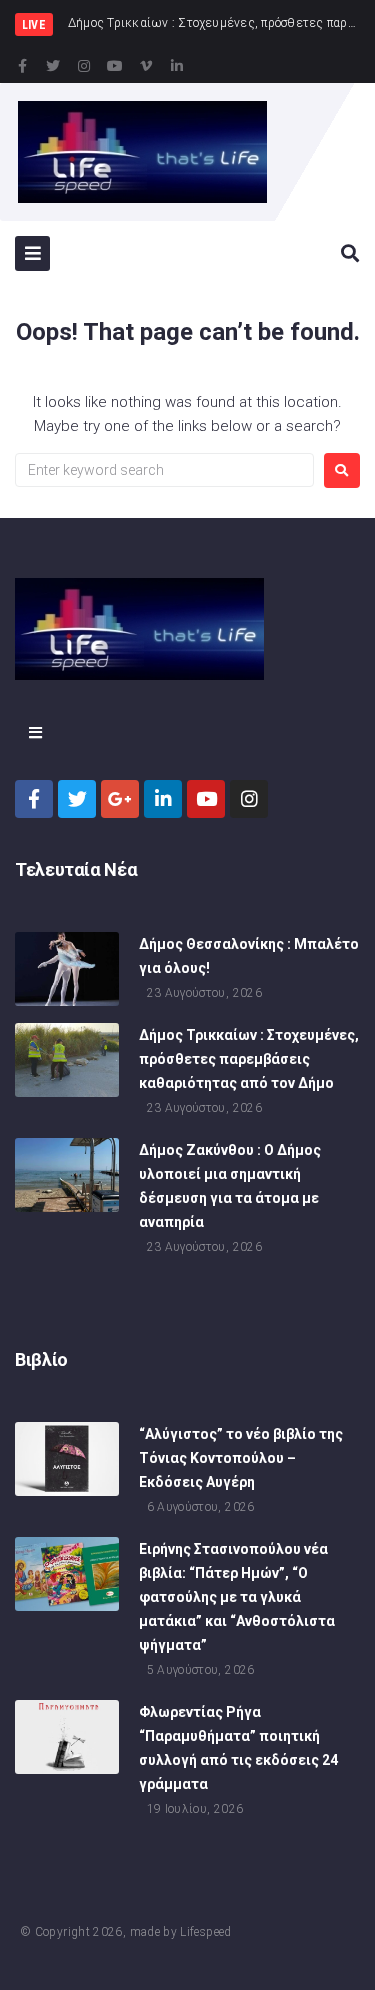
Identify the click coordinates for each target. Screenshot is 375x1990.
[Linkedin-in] (177, 66)
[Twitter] (53, 66)
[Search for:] (164, 470)
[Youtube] (115, 66)
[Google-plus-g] (120, 799)
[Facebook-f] (22, 66)
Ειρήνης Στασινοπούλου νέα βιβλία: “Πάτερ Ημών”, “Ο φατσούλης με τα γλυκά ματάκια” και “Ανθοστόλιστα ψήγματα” (237, 1597)
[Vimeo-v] (146, 66)
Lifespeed (205, 1932)
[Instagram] (84, 66)
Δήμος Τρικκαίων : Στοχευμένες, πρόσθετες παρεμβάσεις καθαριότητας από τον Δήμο (249, 1059)
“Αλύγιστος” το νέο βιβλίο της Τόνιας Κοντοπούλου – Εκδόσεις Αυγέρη (241, 1458)
